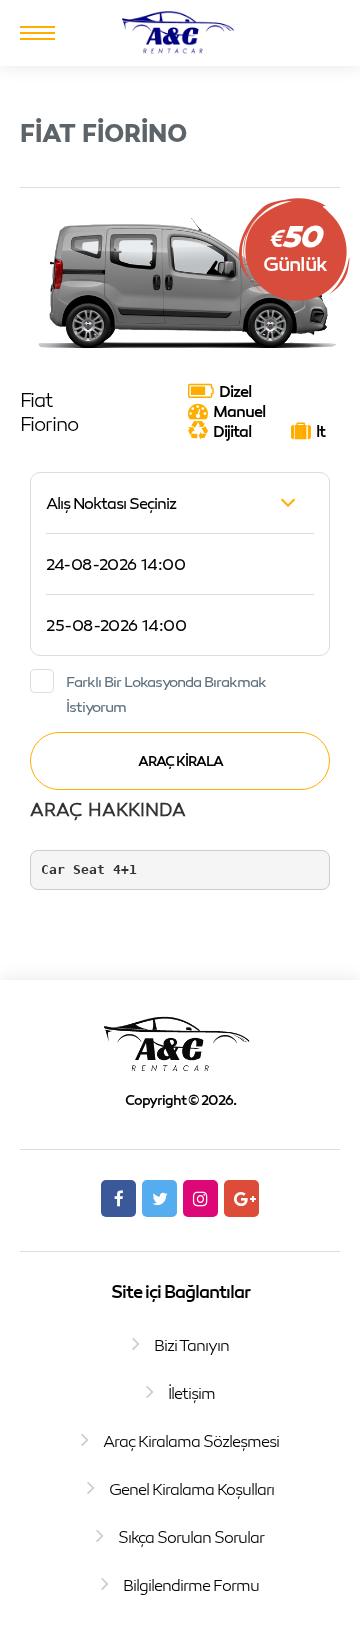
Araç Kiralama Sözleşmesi (191, 1441)
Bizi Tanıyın (191, 1345)
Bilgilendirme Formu (191, 1585)
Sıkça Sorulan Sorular (191, 1537)
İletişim (191, 1393)
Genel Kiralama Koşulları (191, 1489)
